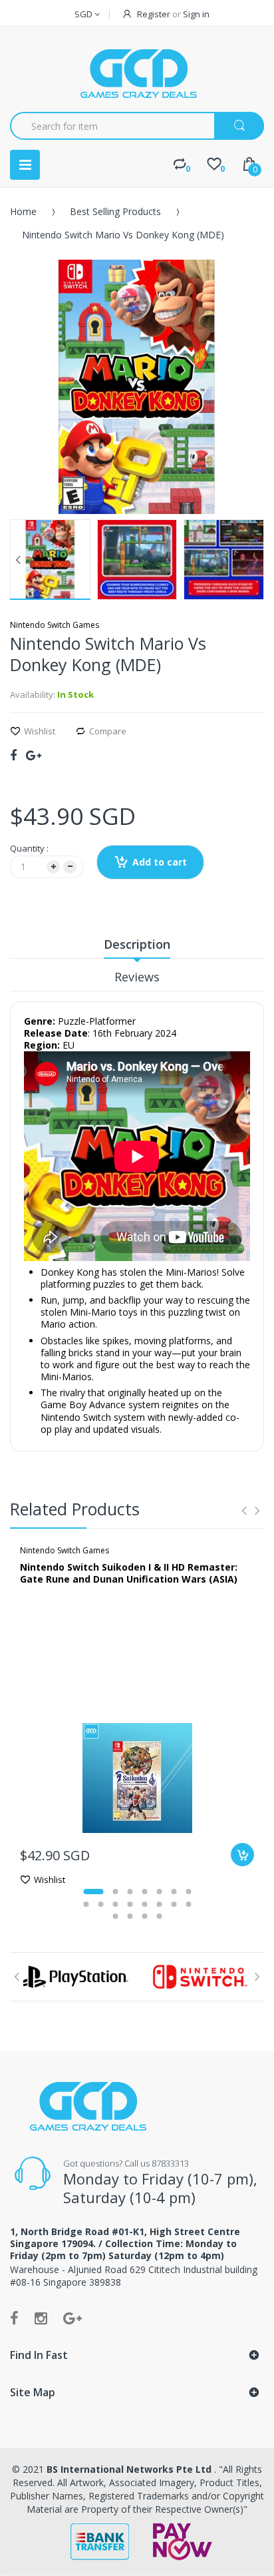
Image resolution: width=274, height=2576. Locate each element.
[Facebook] (13, 755)
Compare (108, 731)
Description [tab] (137, 944)
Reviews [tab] (137, 977)
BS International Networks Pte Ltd (130, 2469)
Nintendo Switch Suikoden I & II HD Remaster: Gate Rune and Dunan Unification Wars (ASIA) (129, 1573)
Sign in (196, 14)
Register (154, 14)
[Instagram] (41, 2318)
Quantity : (29, 848)
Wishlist (40, 731)
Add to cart (160, 862)
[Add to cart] (242, 1855)
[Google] (34, 755)
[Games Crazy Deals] (137, 73)
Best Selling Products (115, 211)
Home (23, 211)
